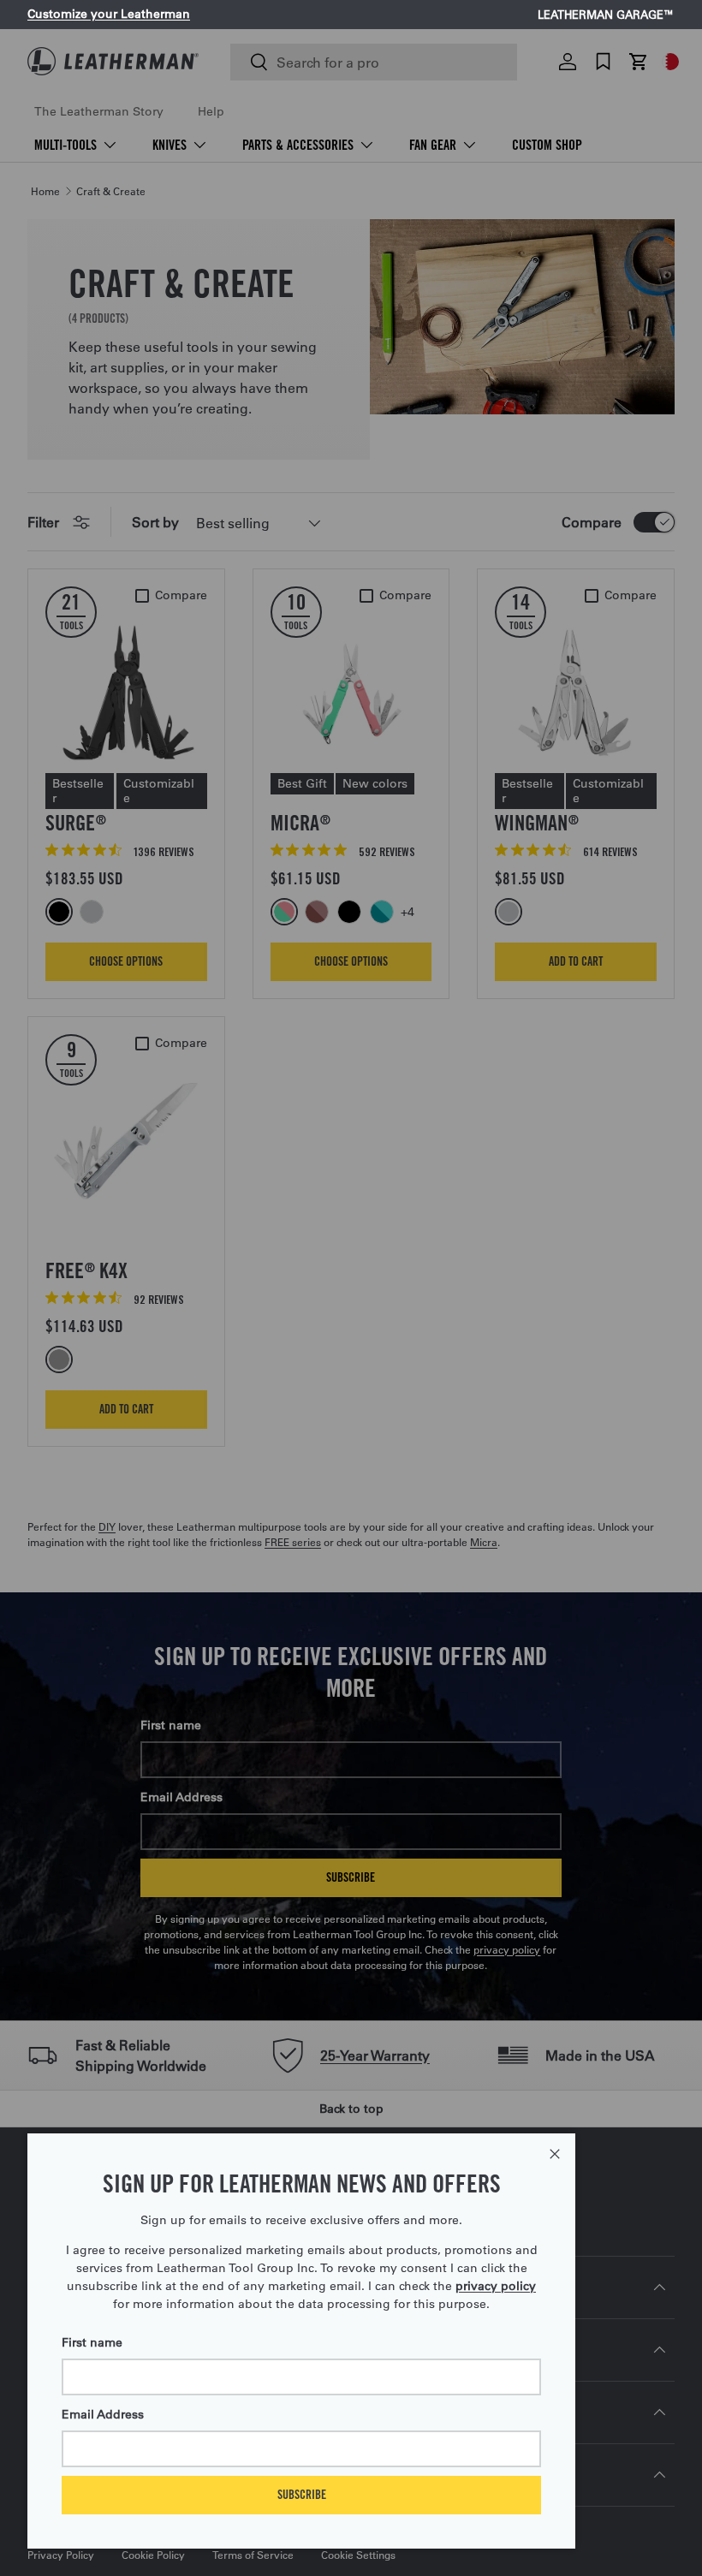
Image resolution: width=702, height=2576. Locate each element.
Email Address (103, 2414)
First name (92, 2342)
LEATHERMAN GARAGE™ (606, 15)
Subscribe (302, 2494)
